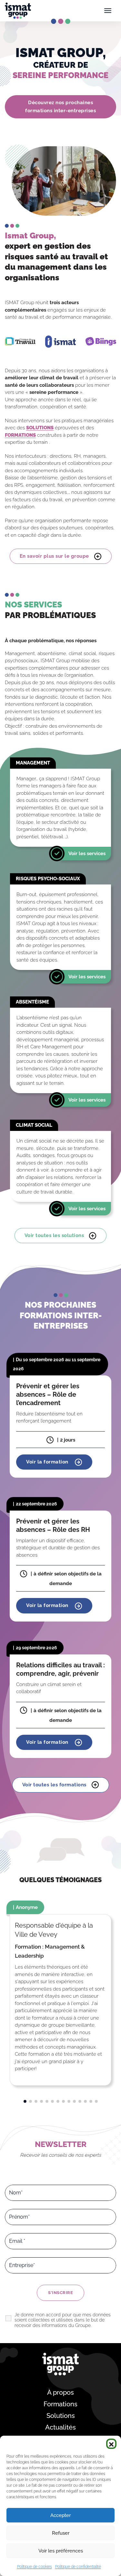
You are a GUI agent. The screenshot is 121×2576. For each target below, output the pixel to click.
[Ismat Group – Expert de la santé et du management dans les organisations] (18, 11)
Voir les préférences (61, 2551)
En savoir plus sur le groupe (54, 556)
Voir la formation (48, 1462)
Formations (60, 2404)
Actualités (60, 2427)
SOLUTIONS (40, 428)
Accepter (60, 2515)
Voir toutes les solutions (54, 1235)
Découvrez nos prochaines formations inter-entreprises (60, 107)
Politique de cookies (35, 2567)
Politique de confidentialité (78, 2567)
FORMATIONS (20, 435)
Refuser (61, 2533)
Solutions (61, 2416)
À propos (60, 2392)
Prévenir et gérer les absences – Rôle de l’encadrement (48, 1394)
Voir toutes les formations (54, 1785)
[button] (111, 2444)
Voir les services (87, 854)
